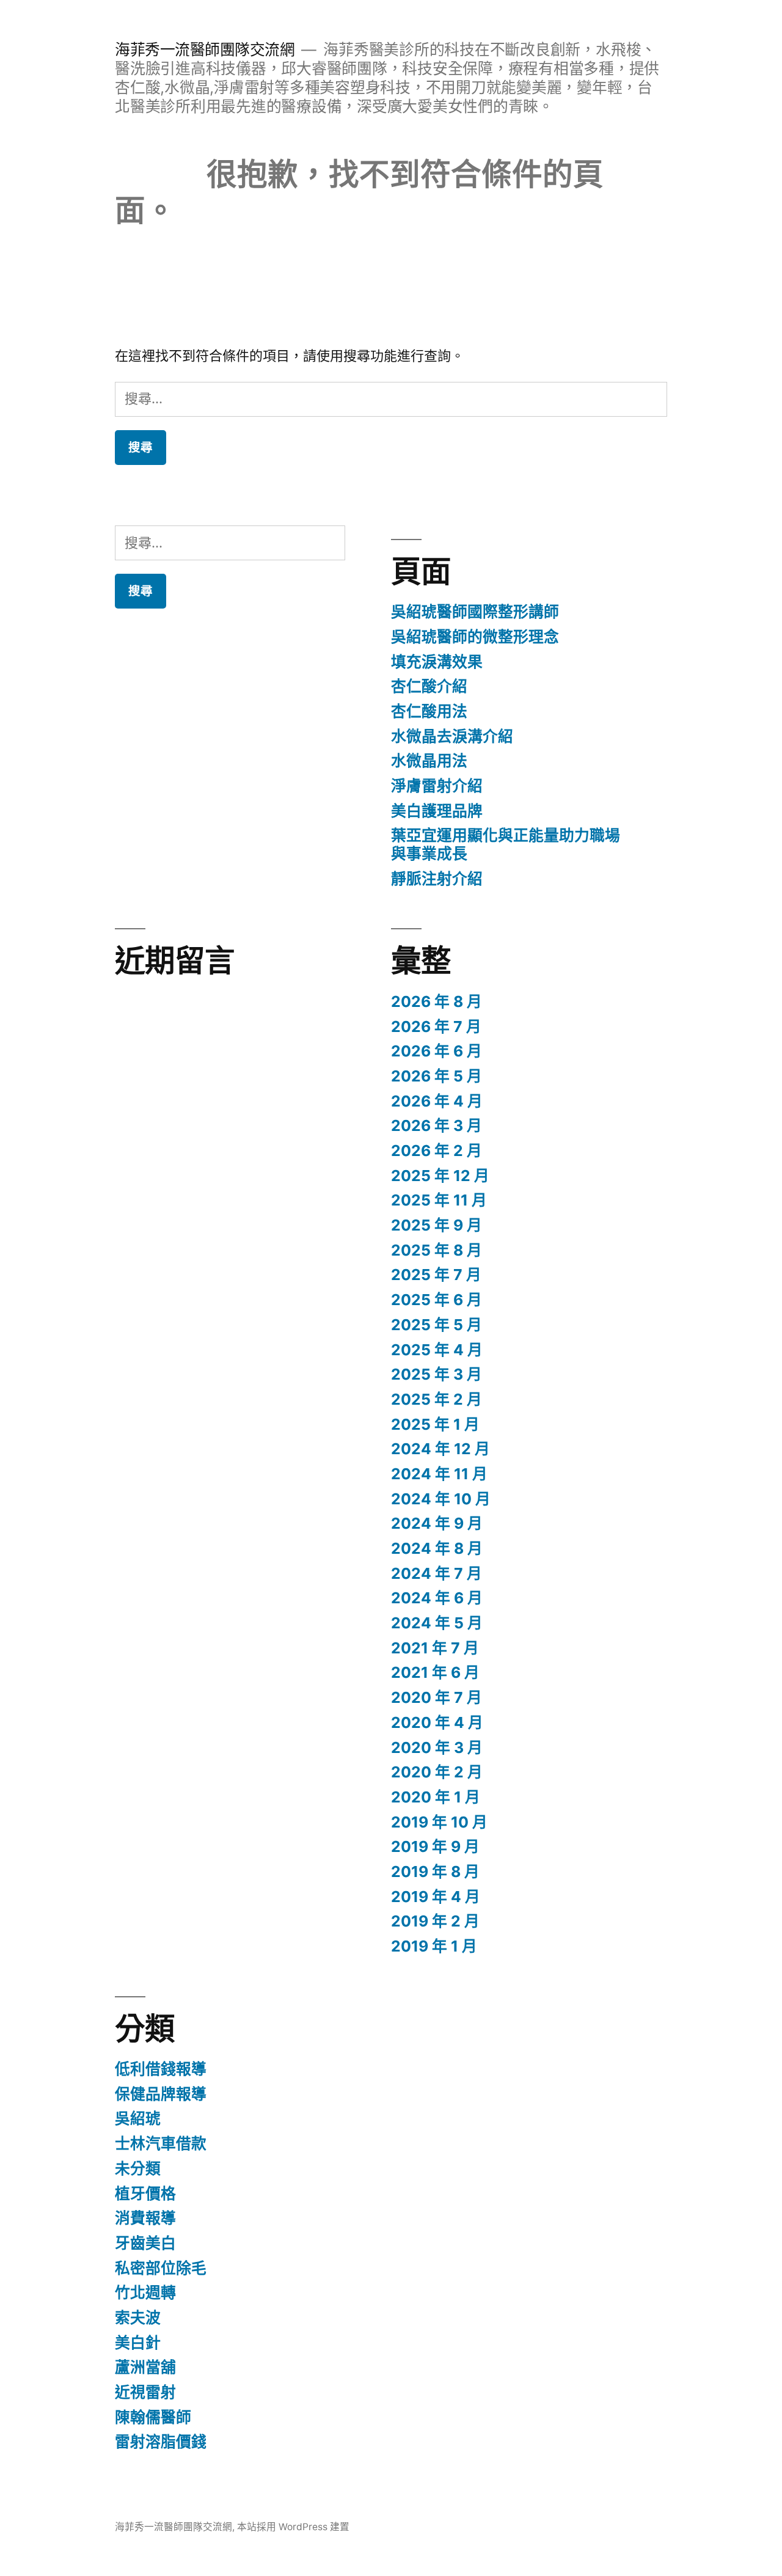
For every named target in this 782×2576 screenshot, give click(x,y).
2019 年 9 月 (435, 1846)
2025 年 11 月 (439, 1200)
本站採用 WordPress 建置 (293, 2527)
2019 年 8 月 (435, 1872)
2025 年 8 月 (437, 1250)
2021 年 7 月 (435, 1648)
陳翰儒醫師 (153, 2417)
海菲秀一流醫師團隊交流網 (205, 49)
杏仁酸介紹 (429, 686)
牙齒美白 (145, 2243)
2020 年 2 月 (437, 1772)
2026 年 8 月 (437, 1001)
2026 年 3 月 (437, 1125)
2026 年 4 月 (437, 1101)
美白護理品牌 (437, 811)
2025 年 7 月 (436, 1275)
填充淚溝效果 (437, 662)
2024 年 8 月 (437, 1548)
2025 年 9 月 (437, 1225)
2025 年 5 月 (437, 1325)
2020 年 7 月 (437, 1697)
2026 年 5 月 (437, 1076)
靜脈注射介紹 (437, 879)
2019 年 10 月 (439, 1822)
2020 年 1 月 (436, 1797)
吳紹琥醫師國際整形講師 (475, 612)
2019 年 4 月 (436, 1897)
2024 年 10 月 (441, 1499)
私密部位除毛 (161, 2268)
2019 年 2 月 (435, 1921)
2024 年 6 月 (437, 1598)
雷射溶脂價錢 (161, 2442)
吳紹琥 (138, 2118)
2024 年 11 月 (439, 1474)
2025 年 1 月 (435, 1424)
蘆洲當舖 (145, 2367)
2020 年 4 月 (437, 1722)
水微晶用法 (429, 761)
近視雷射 (145, 2392)
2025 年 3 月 (437, 1374)
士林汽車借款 (161, 2143)
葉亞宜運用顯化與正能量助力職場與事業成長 (506, 844)
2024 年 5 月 (437, 1623)
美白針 (138, 2343)
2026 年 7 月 (436, 1026)
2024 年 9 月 (437, 1523)
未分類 (138, 2168)
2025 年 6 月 (437, 1300)
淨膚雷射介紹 (437, 786)
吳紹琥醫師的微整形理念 (475, 637)
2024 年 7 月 (437, 1573)
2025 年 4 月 (437, 1350)
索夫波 (138, 2318)
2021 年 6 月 (435, 1672)
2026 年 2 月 (437, 1151)
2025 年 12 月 (440, 1176)
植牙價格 (145, 2194)
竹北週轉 (145, 2292)
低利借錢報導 (161, 2069)
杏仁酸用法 (429, 711)
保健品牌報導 (161, 2094)
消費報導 (145, 2218)
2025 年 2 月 (437, 1399)
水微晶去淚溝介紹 (452, 736)
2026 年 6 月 (437, 1051)
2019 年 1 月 (434, 1946)
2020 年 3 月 (437, 1747)
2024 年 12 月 (440, 1449)
